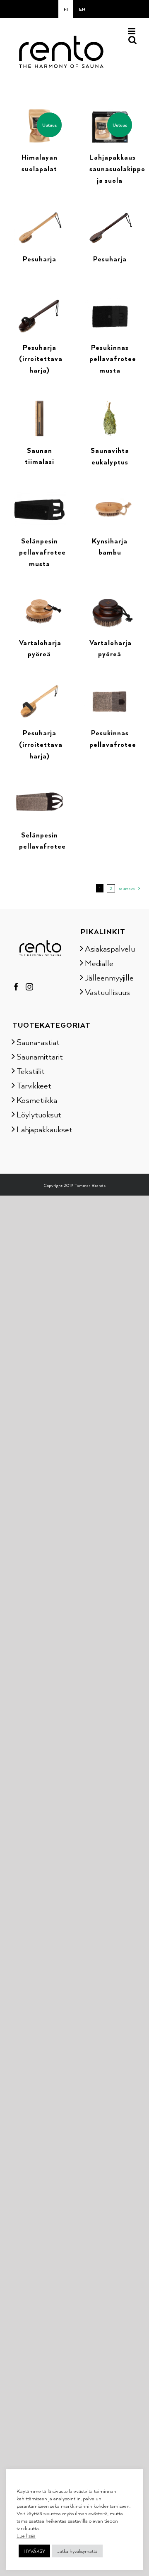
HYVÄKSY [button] (34, 2551)
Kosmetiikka (37, 1100)
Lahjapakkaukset (40, 1129)
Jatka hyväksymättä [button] (77, 2551)
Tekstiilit (31, 1071)
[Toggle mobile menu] (132, 31)
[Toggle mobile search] (132, 40)
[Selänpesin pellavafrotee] (39, 790)
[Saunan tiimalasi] (39, 405)
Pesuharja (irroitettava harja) (41, 359)
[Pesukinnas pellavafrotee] (110, 689)
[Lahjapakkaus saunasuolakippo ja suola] (110, 113)
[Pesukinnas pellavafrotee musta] (110, 303)
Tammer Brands (90, 1185)
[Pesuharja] (39, 215)
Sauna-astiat (38, 1042)
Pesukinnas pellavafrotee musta (113, 359)
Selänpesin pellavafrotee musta (42, 552)
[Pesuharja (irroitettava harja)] (39, 303)
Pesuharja (40, 259)
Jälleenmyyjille (109, 977)
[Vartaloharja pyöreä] (39, 598)
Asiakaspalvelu (109, 948)
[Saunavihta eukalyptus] (110, 405)
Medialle (99, 963)
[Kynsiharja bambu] (110, 496)
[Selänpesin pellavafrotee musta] (39, 496)
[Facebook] (16, 987)
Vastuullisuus (107, 992)
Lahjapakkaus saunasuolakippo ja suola (117, 169)
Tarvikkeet (34, 1085)
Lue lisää (26, 2535)
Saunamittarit (40, 1056)
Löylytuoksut (39, 1114)
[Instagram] (29, 987)
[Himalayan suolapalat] (39, 113)
